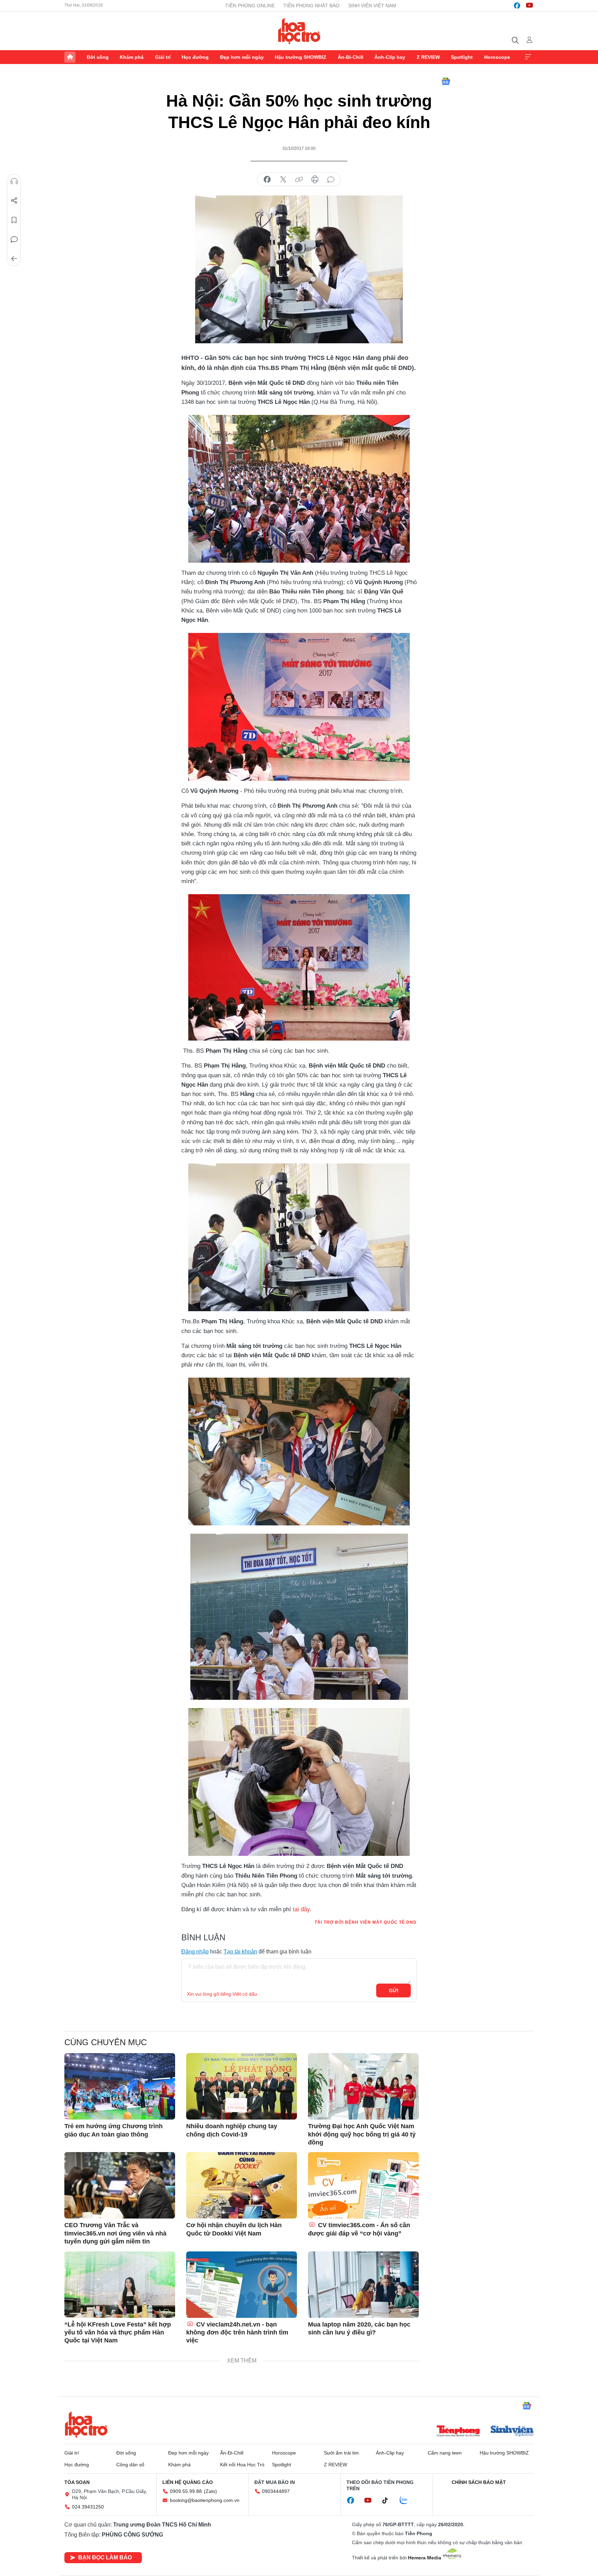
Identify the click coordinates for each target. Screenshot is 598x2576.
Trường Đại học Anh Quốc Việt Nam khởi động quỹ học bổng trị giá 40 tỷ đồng (362, 2134)
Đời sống (98, 57)
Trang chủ (70, 57)
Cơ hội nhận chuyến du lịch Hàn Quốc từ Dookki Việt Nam (234, 2229)
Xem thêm (528, 57)
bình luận (331, 180)
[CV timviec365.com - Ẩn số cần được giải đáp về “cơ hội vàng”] (363, 2185)
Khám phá (132, 57)
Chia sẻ (14, 201)
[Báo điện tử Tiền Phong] (458, 2432)
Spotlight (462, 57)
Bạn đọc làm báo (105, 2557)
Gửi (394, 1990)
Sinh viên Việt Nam (372, 6)
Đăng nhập (195, 1952)
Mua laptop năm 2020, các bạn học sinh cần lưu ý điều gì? (359, 2328)
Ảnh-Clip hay (390, 57)
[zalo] (407, 2501)
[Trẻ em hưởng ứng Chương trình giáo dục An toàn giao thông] (120, 2086)
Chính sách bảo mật (479, 2482)
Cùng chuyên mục (106, 2042)
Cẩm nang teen (445, 2453)
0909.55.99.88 (186, 2491)
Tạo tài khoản (240, 1952)
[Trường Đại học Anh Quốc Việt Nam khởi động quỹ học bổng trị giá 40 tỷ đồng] (363, 2086)
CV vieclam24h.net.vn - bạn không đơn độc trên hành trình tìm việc (237, 2333)
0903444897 (276, 2491)
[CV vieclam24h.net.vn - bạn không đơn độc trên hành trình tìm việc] (242, 2285)
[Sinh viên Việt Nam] (512, 2432)
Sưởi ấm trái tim (341, 2453)
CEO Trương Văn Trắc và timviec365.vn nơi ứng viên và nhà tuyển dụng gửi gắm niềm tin (115, 2233)
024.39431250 (88, 2507)
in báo (315, 180)
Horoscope (497, 57)
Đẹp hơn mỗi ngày (242, 57)
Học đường (195, 57)
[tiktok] (389, 2501)
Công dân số (130, 2465)
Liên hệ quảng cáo (188, 2482)
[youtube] (529, 6)
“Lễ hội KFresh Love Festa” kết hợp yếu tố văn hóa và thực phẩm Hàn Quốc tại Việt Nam (118, 2333)
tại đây (301, 1909)
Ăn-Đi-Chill (351, 57)
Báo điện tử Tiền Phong (299, 31)
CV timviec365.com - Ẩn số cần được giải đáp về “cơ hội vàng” (359, 2229)
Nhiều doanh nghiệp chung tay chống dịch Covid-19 (232, 2130)
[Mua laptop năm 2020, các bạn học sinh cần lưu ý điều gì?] (363, 2285)
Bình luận (14, 239)
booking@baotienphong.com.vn (205, 2500)
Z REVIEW (428, 57)
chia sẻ (267, 180)
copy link (299, 180)
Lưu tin (14, 220)
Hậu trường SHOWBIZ (301, 57)
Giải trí (163, 57)
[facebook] (517, 6)
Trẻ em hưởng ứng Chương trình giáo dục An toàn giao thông (114, 2130)
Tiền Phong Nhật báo (311, 6)
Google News (446, 81)
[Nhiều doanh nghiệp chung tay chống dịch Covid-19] (242, 2086)
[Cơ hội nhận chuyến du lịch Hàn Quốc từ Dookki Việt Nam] (242, 2185)
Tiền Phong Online (250, 6)
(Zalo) (210, 2491)
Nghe (14, 181)
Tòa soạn (77, 2482)
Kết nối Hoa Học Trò (242, 2465)
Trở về (14, 259)
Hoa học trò (86, 2424)
